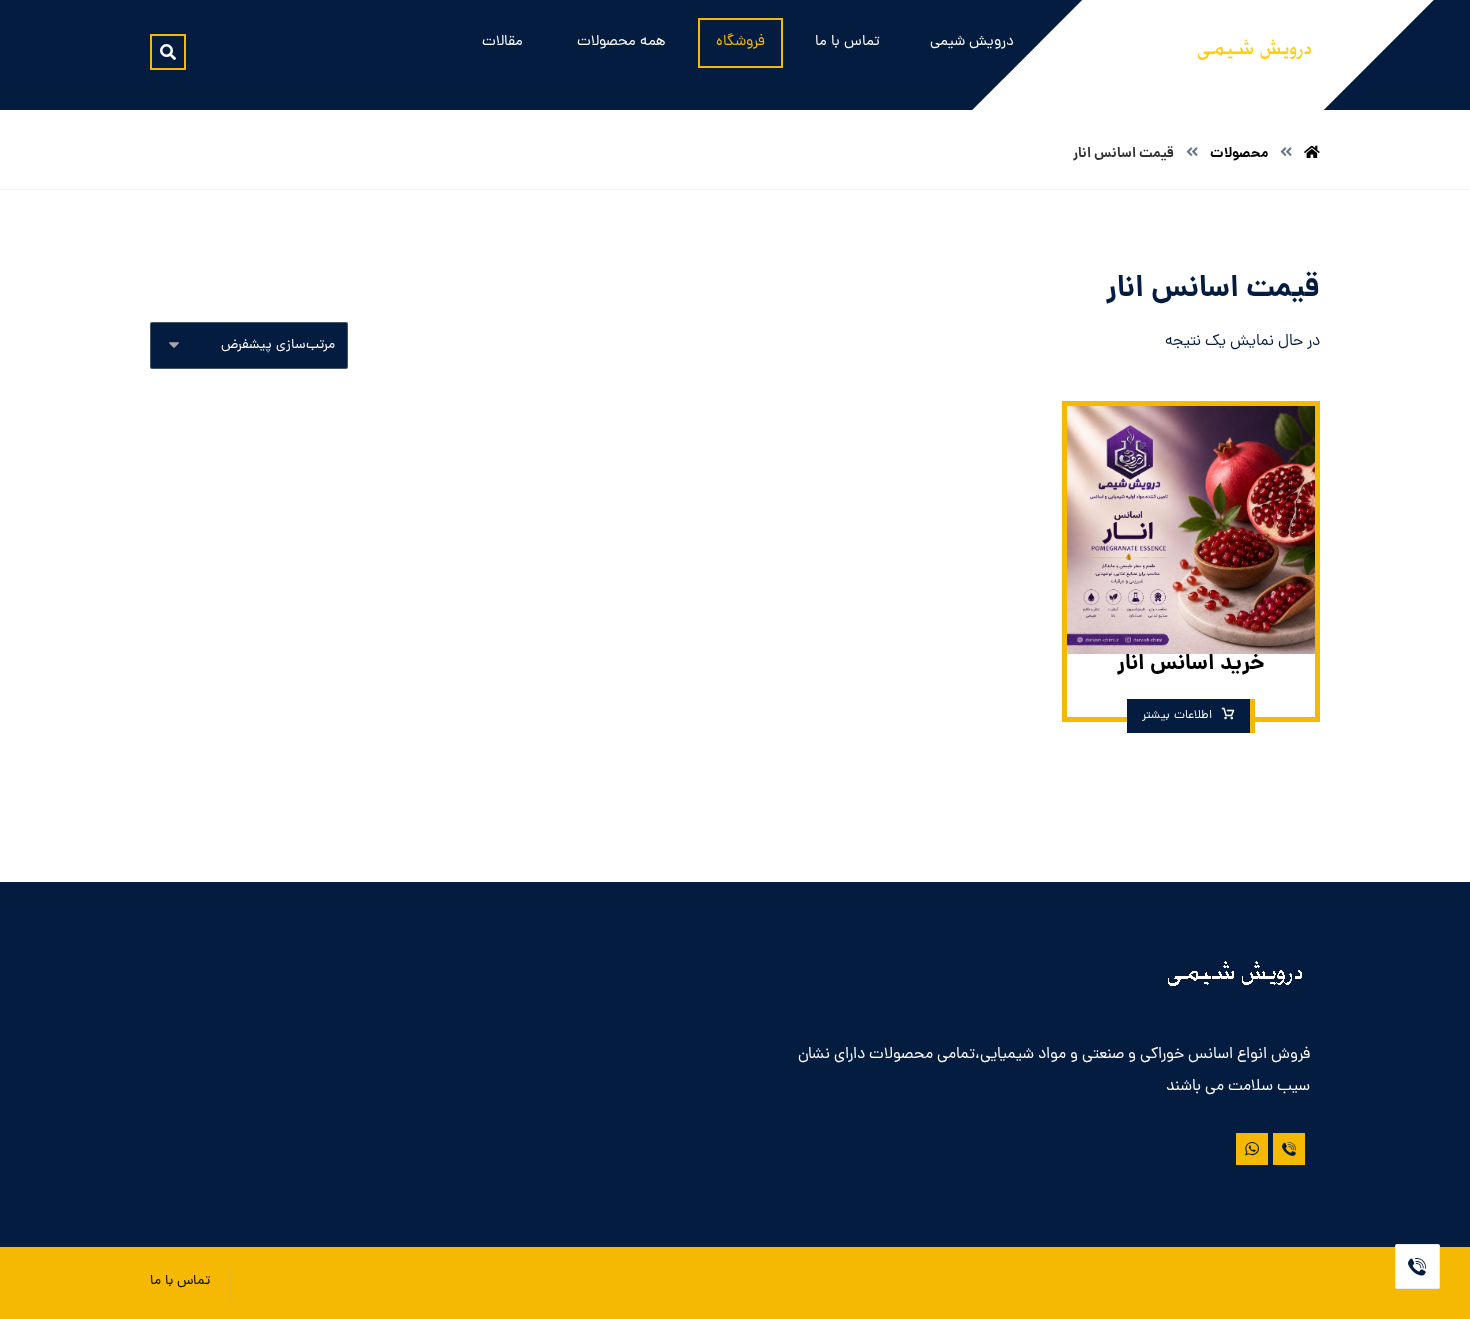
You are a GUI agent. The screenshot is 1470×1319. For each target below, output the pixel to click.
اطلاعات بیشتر (1177, 716)
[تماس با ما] (1289, 1149)
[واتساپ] (1252, 1149)
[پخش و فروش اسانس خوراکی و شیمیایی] (1255, 54)
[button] (168, 52)
